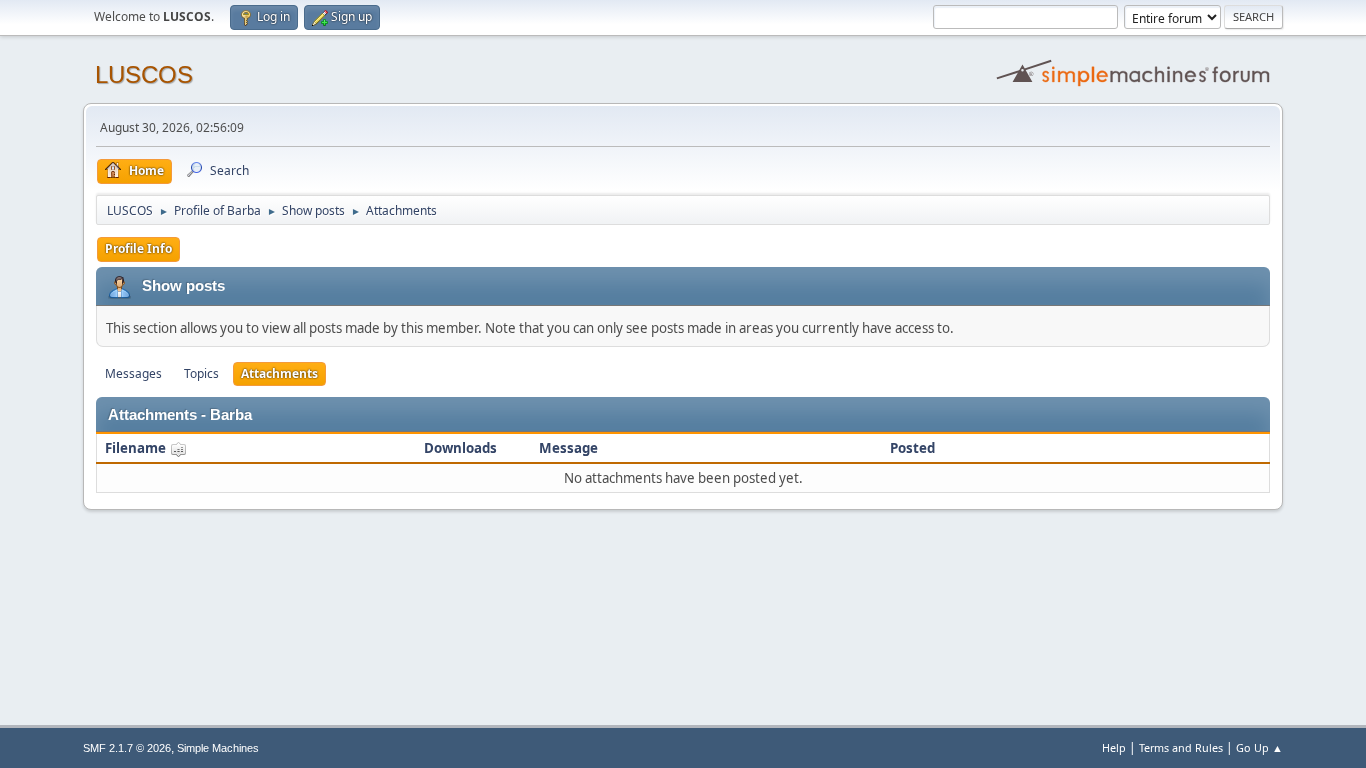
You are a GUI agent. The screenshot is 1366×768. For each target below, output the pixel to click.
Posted (912, 448)
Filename (137, 448)
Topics (201, 373)
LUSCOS (144, 74)
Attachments (279, 373)
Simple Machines (218, 748)
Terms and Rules (1181, 747)
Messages (133, 373)
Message (568, 448)
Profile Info (138, 248)
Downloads (460, 448)
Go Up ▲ (1259, 747)
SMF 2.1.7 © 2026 (127, 748)
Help (1114, 747)
